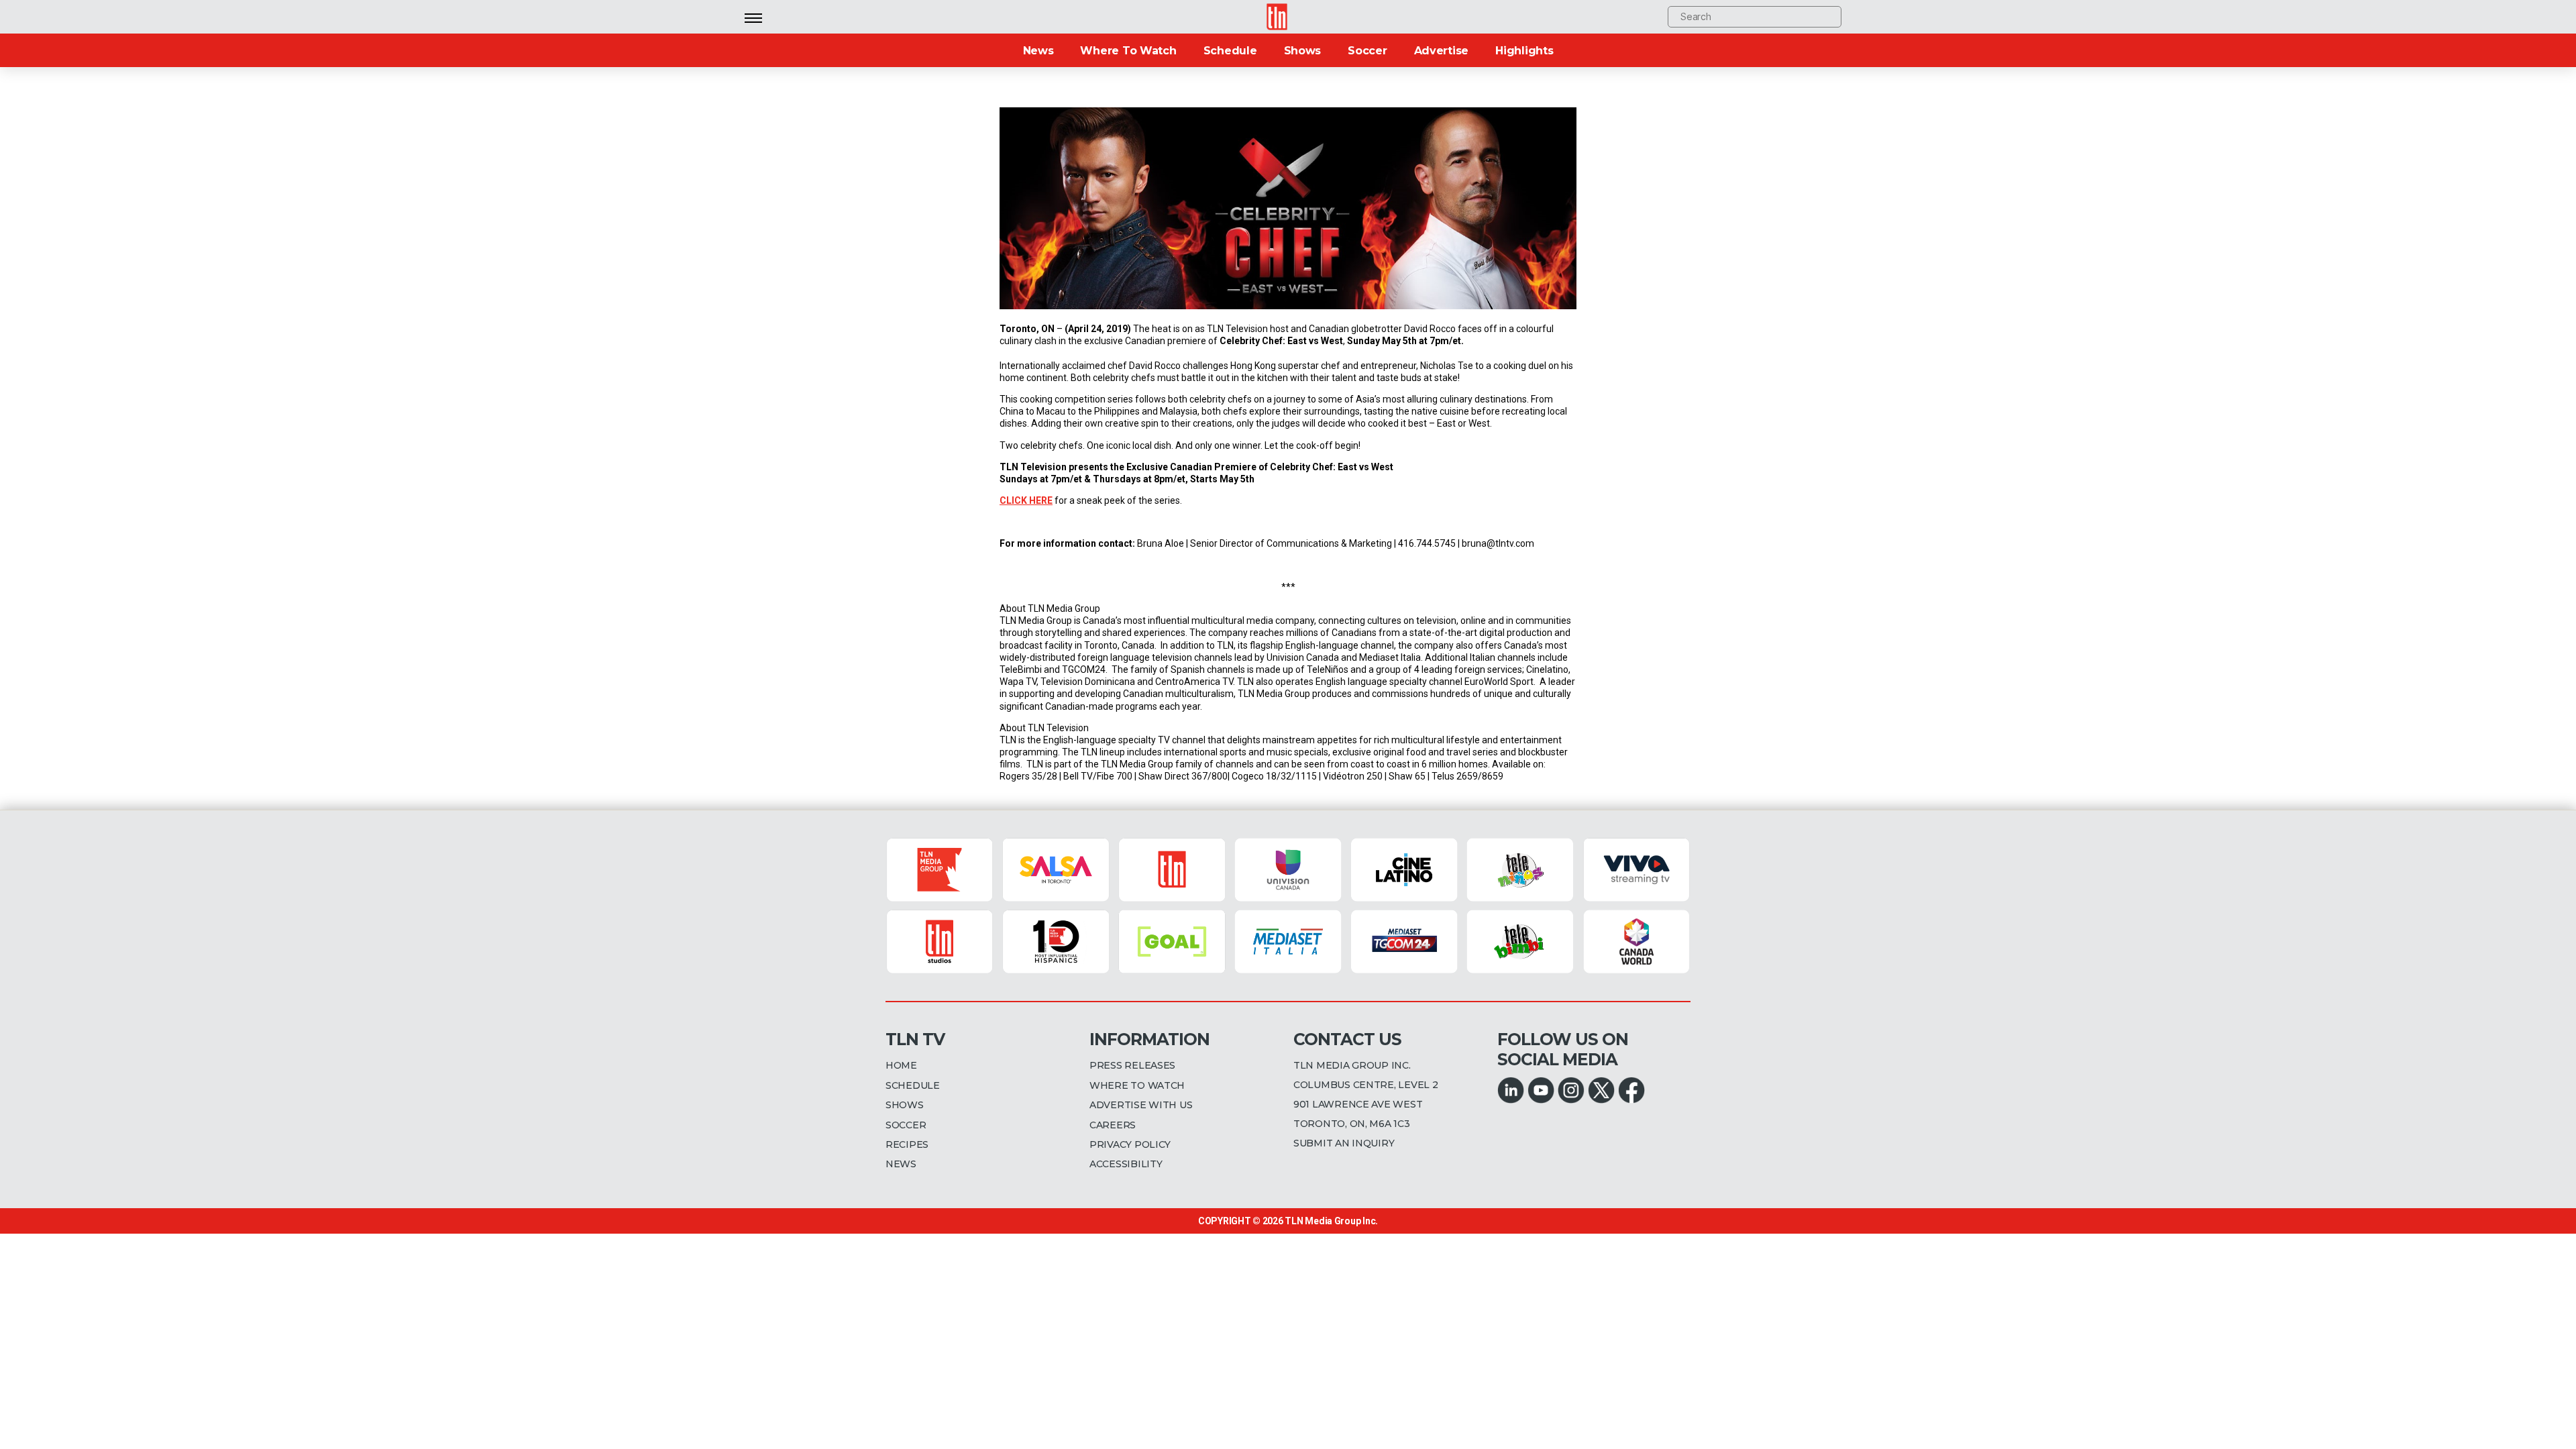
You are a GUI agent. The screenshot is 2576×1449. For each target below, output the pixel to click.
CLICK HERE (1026, 500)
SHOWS (905, 1105)
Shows (1303, 51)
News (1038, 51)
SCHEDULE (913, 1085)
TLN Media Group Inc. (1331, 1221)
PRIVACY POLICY (1130, 1144)
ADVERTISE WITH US (1141, 1105)
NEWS (901, 1164)
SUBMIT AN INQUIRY (1344, 1143)
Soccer (1367, 51)
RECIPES (907, 1144)
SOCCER (906, 1125)
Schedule (1230, 51)
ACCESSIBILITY (1126, 1164)
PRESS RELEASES (1132, 1065)
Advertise (1442, 51)
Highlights (1524, 51)
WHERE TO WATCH (1137, 1085)
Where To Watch (1128, 51)
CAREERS (1113, 1125)
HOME (901, 1065)
